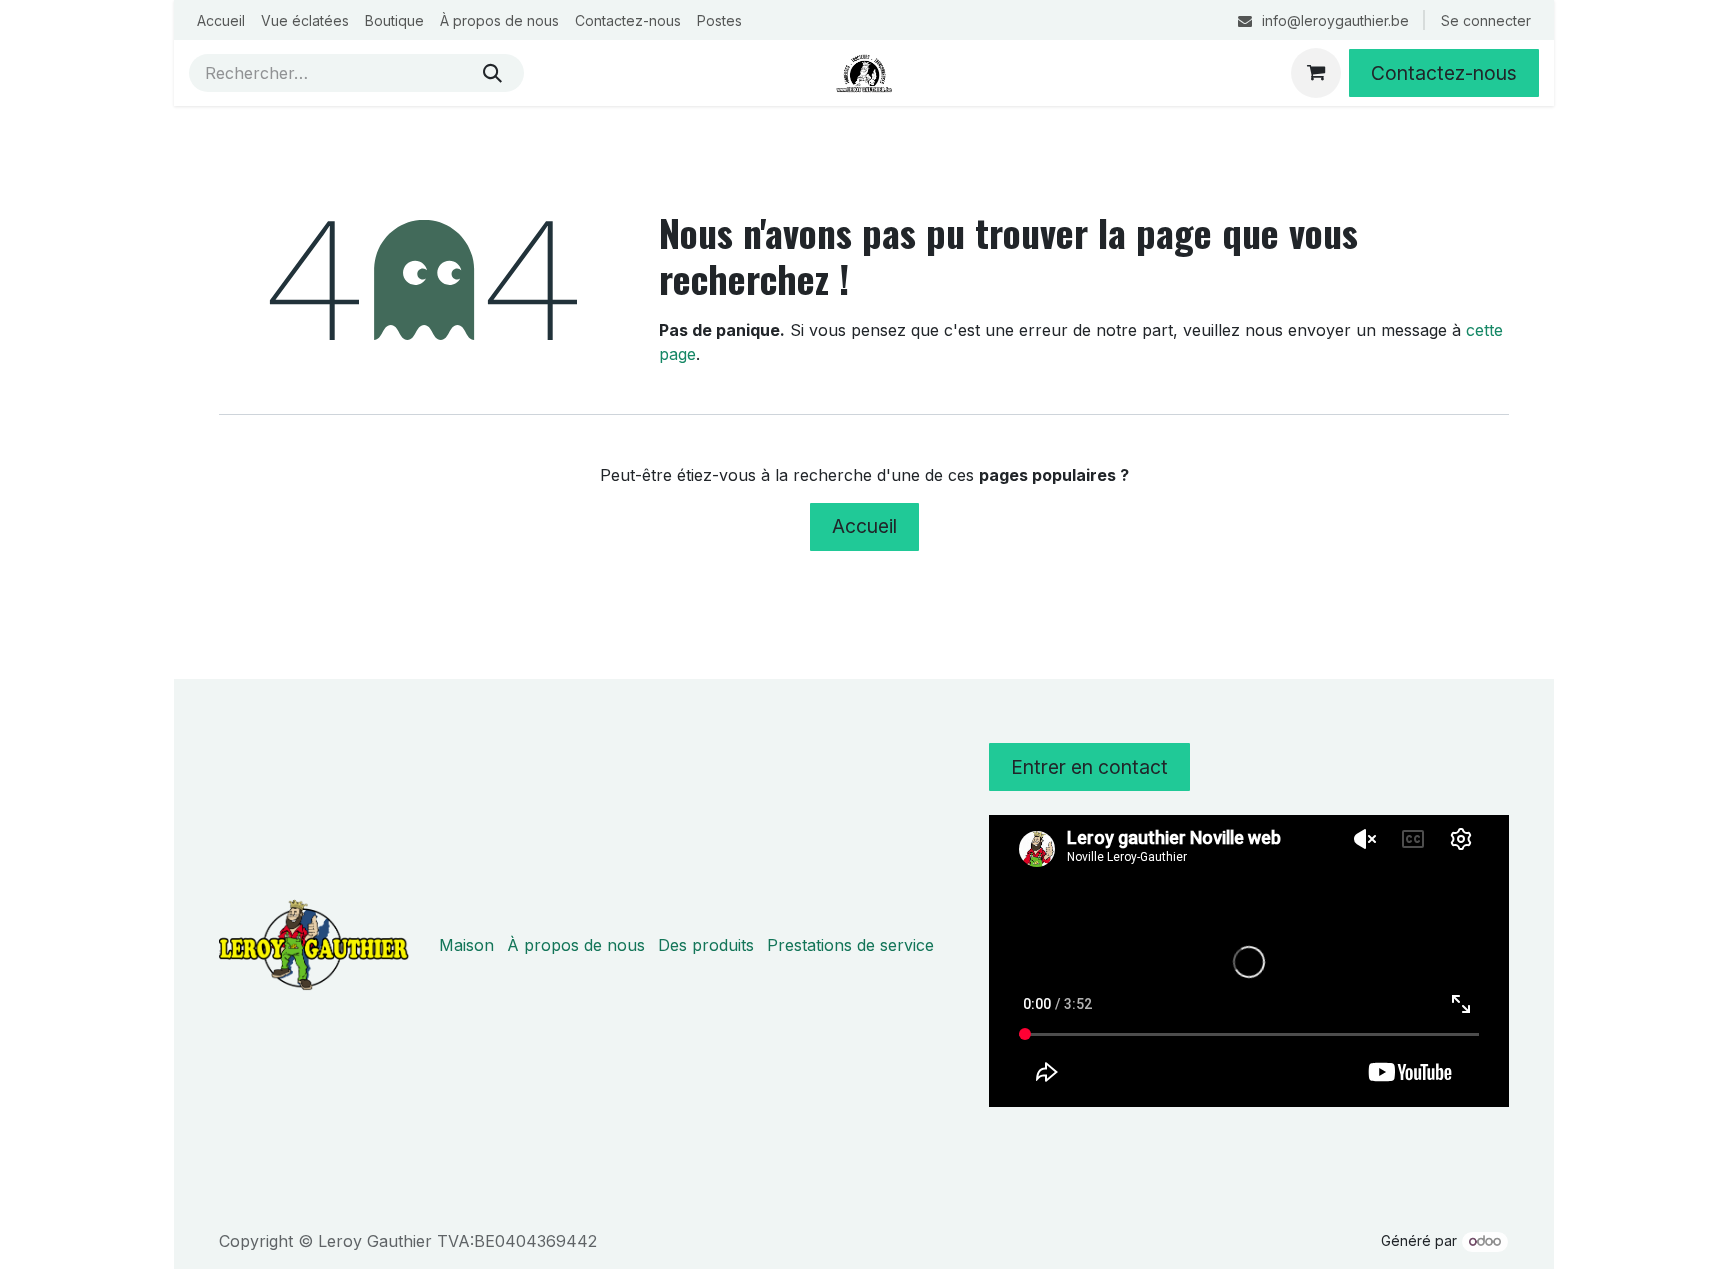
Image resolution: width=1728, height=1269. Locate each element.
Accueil (864, 526)
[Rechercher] (492, 73)
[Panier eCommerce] (1316, 73)
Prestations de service (850, 945)
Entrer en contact (1089, 767)
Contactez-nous (1444, 73)
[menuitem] (221, 20)
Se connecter (1486, 20)
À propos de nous (576, 945)
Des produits (706, 945)
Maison (466, 945)
